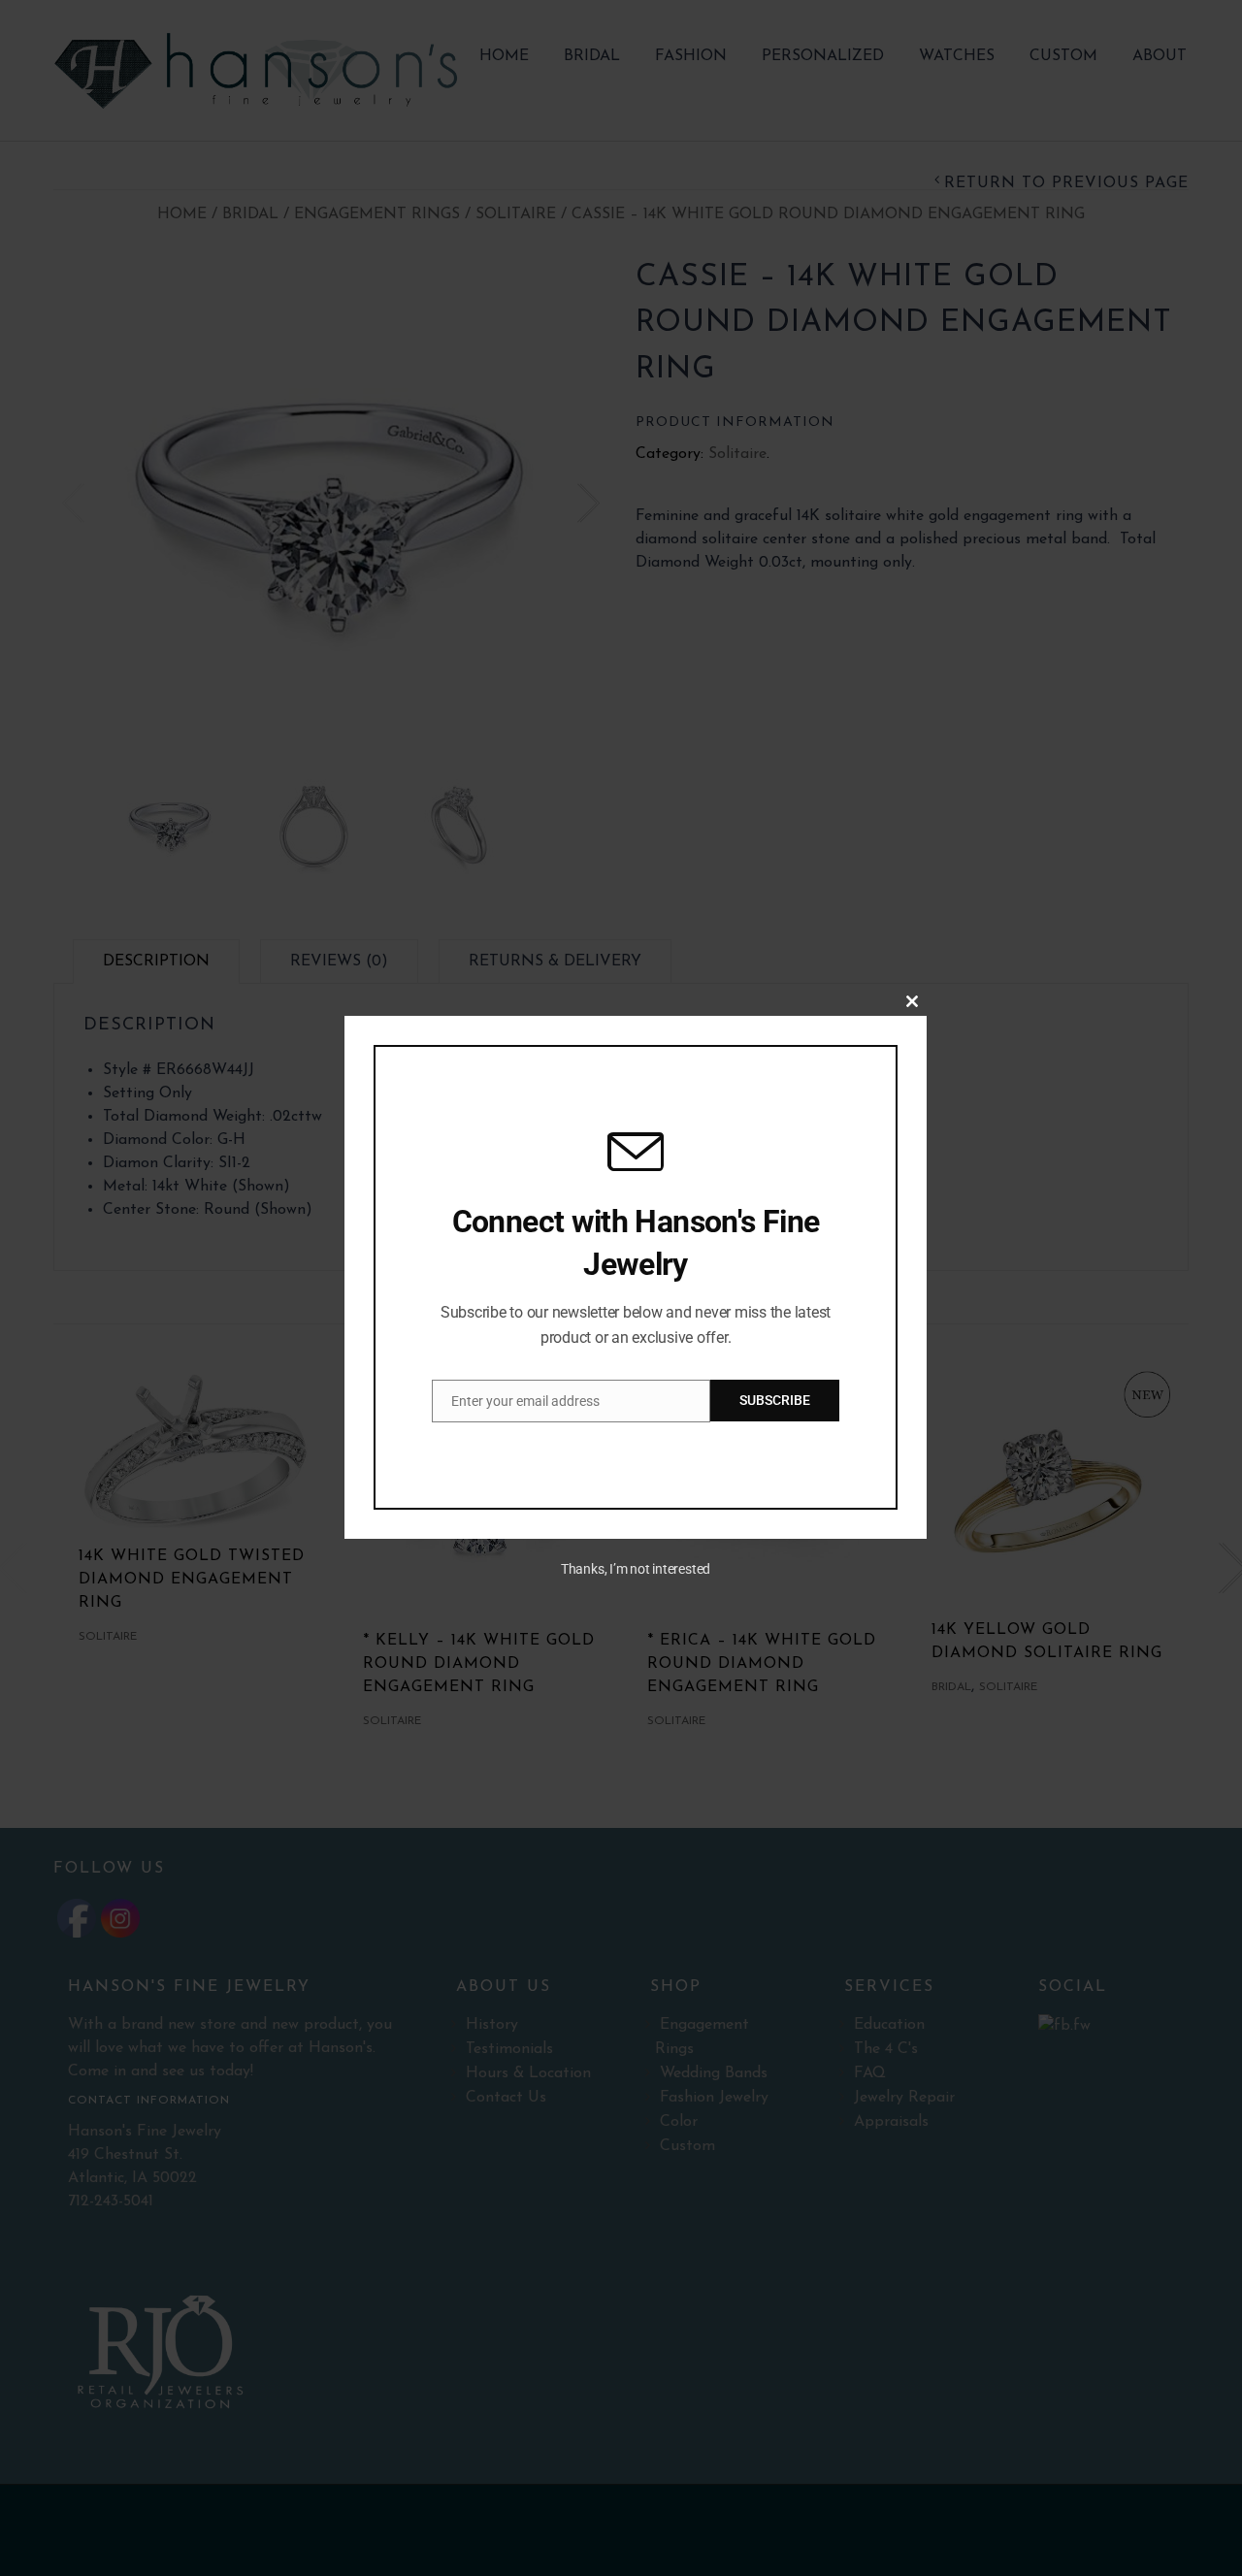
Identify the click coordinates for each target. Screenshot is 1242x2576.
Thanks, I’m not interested (636, 1569)
